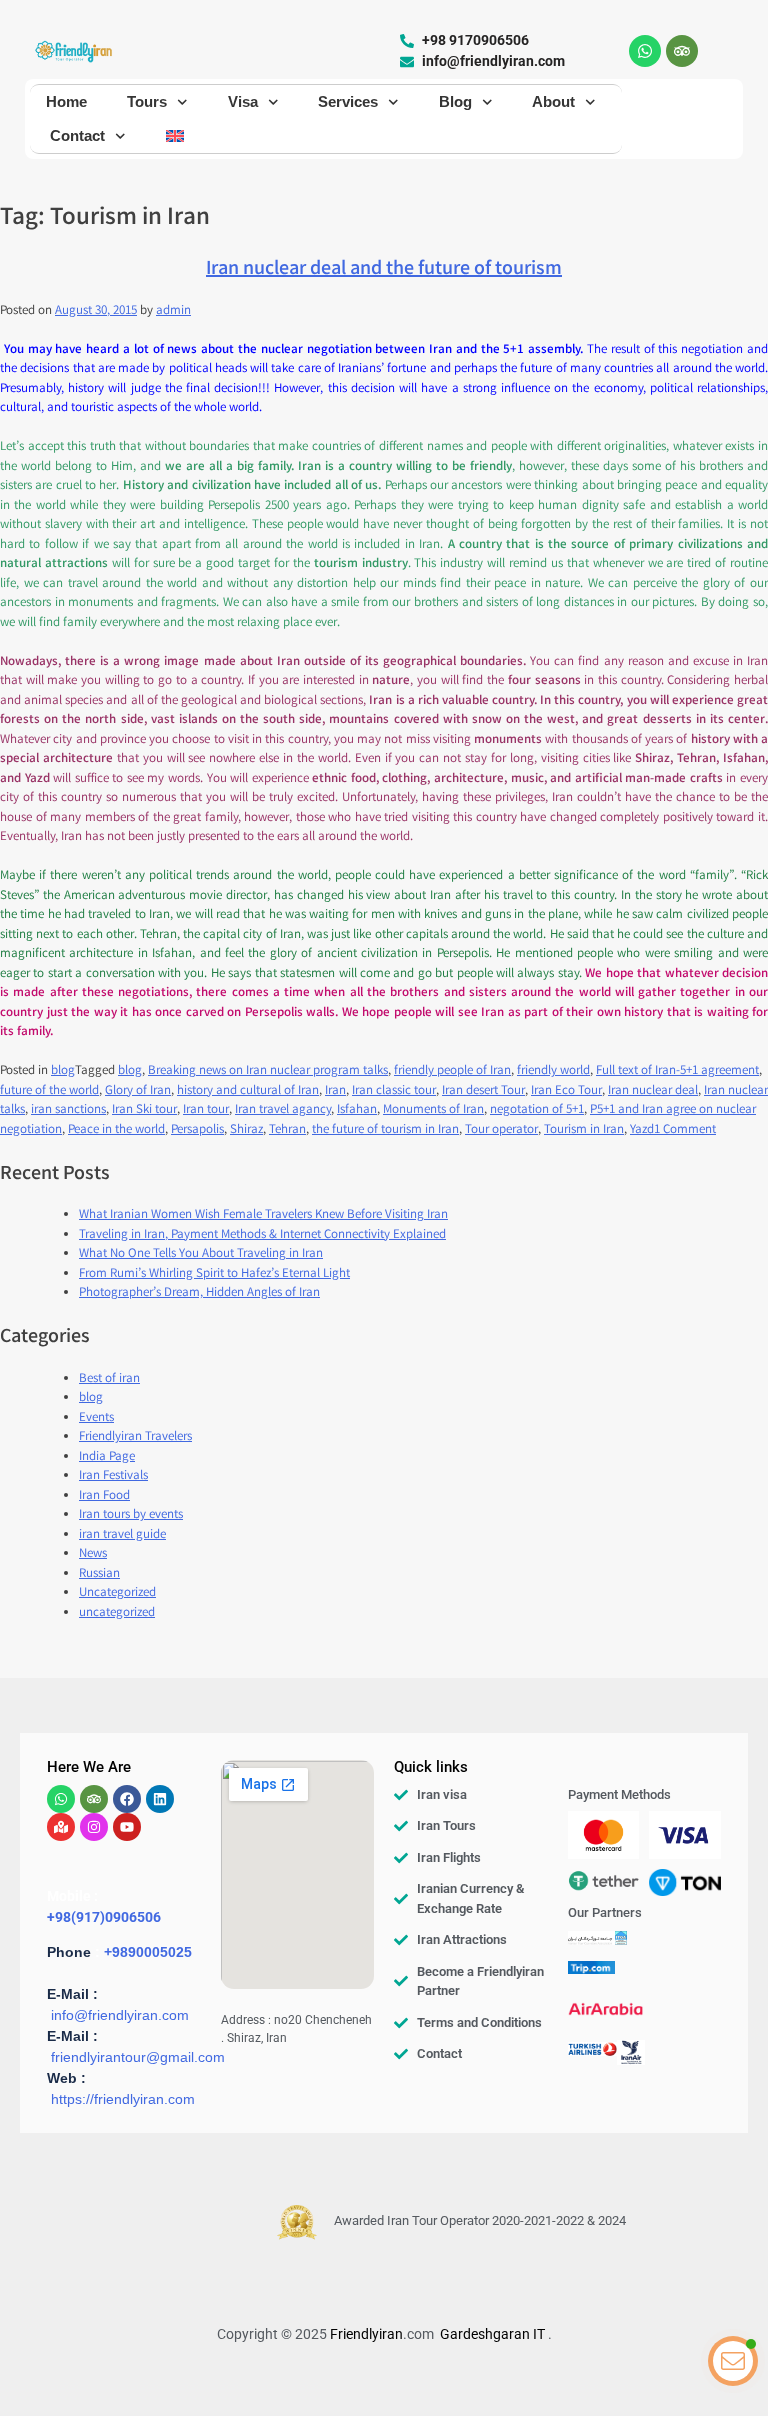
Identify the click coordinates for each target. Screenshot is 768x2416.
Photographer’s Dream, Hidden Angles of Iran (199, 1293)
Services (348, 101)
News (93, 1554)
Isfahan (357, 1110)
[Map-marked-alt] (61, 1827)
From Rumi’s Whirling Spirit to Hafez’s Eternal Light (214, 1274)
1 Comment (685, 1130)
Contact (77, 135)
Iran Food (104, 1496)
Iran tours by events (131, 1515)
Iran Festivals (113, 1476)
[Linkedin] (160, 1799)
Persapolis (197, 1130)
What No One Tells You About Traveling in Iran (201, 1254)
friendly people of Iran (452, 1071)
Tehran (287, 1130)
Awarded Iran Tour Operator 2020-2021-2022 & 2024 (480, 2220)
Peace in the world (116, 1130)
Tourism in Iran (584, 1130)
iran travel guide (122, 1535)
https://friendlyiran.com (123, 2099)
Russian (99, 1574)
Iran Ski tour (144, 1110)
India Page (107, 1457)
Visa (243, 101)
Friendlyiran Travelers (135, 1437)
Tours (147, 101)
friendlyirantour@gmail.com (138, 2057)
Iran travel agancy (283, 1110)
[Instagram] (94, 1827)
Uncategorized (117, 1593)
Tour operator (501, 1130)
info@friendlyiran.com (120, 2015)
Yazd (642, 1130)
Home (66, 101)
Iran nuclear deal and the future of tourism (384, 269)
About (553, 101)
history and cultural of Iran (248, 1091)
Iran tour (206, 1110)
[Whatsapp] (645, 51)
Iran (335, 1091)
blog (63, 1071)
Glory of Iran (138, 1091)
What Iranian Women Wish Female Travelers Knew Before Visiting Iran (263, 1215)
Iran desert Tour (483, 1091)
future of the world (49, 1091)
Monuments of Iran (433, 1110)
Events (96, 1418)
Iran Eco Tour (566, 1091)
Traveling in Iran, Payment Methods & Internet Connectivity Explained (262, 1235)
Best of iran (109, 1379)
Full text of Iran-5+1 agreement (677, 1071)
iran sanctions (68, 1110)
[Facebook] (127, 1799)
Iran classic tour (394, 1091)
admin (173, 311)
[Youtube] (127, 1827)
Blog (455, 101)
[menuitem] (175, 136)
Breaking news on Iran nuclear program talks (268, 1071)
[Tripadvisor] (682, 51)
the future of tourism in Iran (385, 1130)
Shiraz (246, 1130)
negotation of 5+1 (537, 1110)
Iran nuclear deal (653, 1091)
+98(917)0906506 (104, 1917)
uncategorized (117, 1613)
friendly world (553, 1071)
